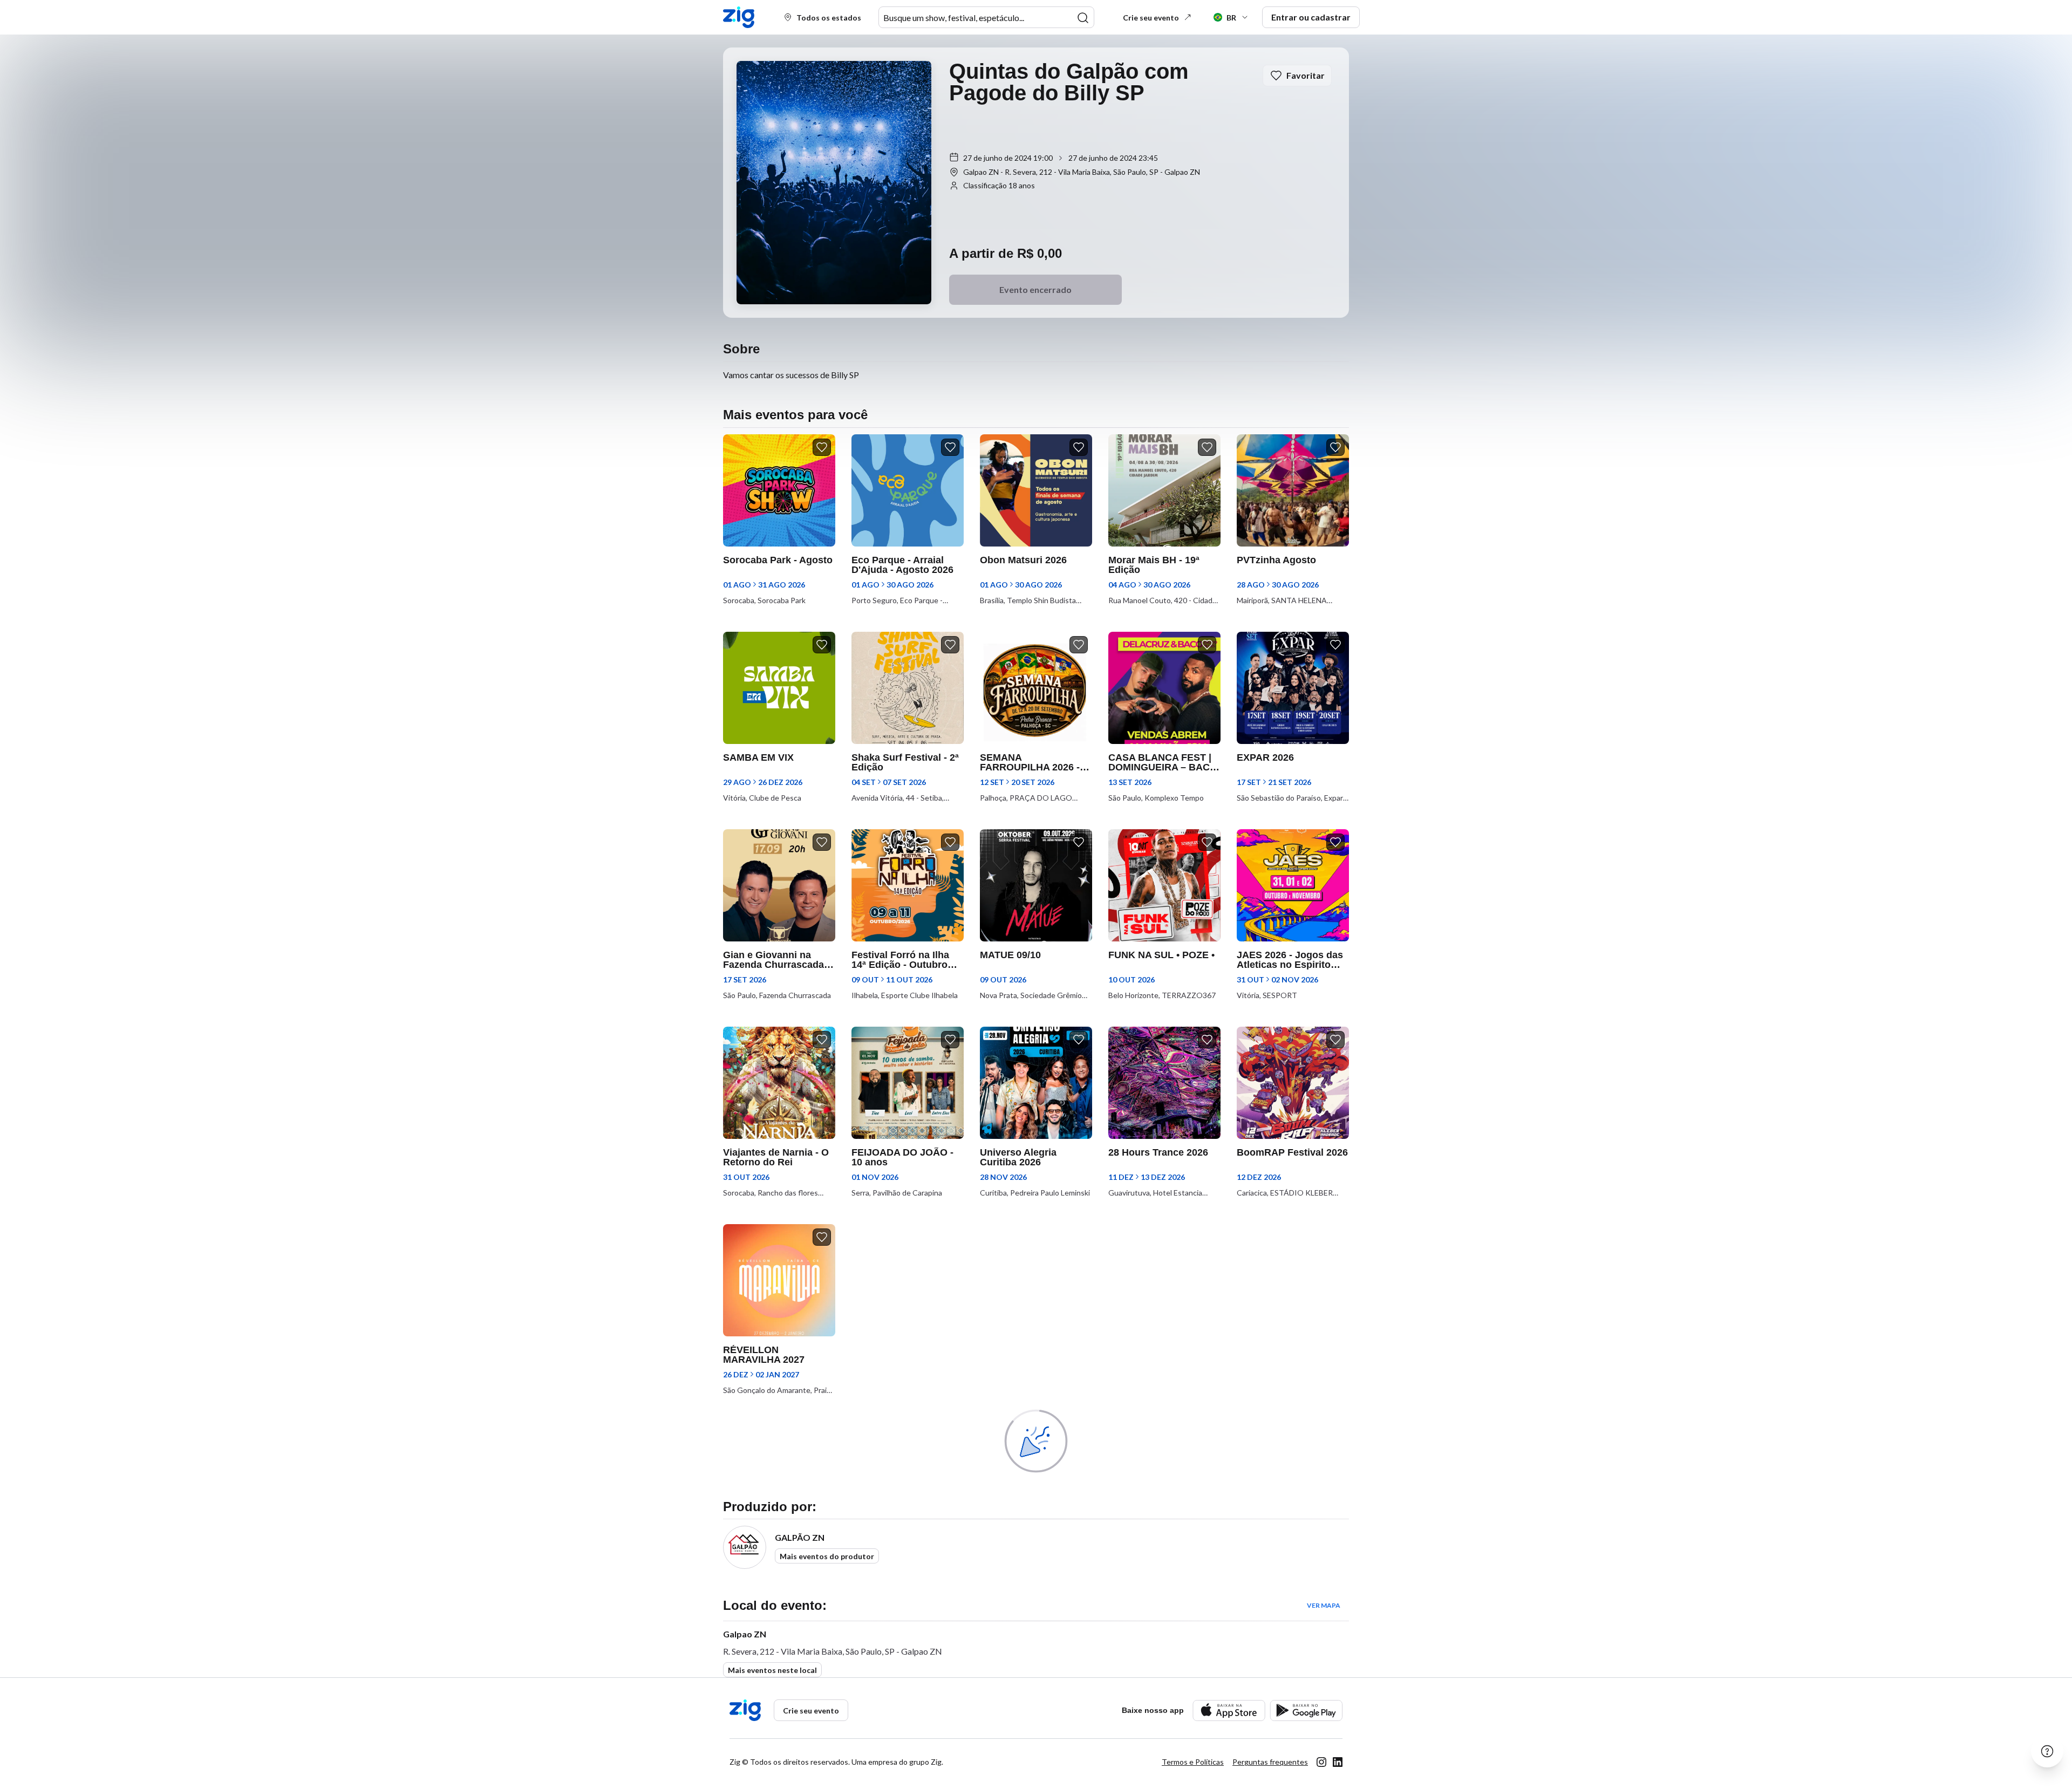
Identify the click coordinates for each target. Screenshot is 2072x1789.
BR (1231, 18)
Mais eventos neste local (772, 1670)
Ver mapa (1324, 1605)
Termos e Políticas (1193, 1762)
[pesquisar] (1083, 18)
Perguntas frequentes (1270, 1762)
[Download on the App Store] (1229, 1711)
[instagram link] (1321, 1762)
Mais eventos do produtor (827, 1556)
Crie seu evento (1151, 18)
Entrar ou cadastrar (1311, 17)
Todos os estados (829, 18)
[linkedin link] (1338, 1762)
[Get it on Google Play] (1306, 1711)
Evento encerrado (1035, 289)
